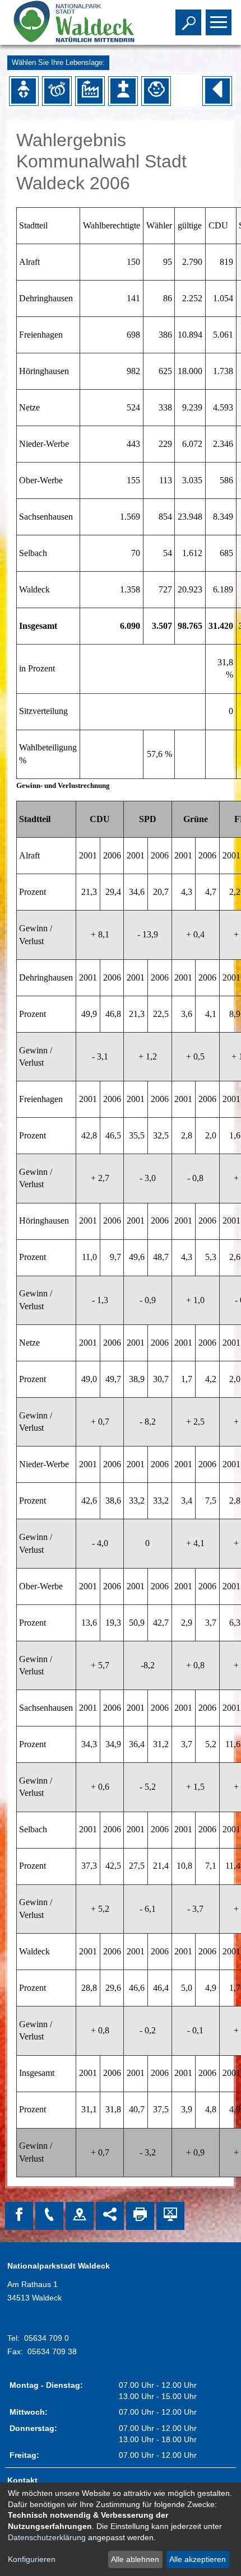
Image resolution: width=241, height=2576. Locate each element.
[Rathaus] (80, 2216)
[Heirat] (57, 91)
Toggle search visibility (186, 21)
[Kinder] (156, 91)
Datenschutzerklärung (47, 2537)
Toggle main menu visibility (216, 21)
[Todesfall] (123, 91)
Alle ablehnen (135, 2559)
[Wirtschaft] (90, 91)
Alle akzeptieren (198, 2559)
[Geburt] (24, 91)
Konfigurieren (32, 2559)
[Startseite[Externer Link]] (72, 22)
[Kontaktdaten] (49, 2216)
